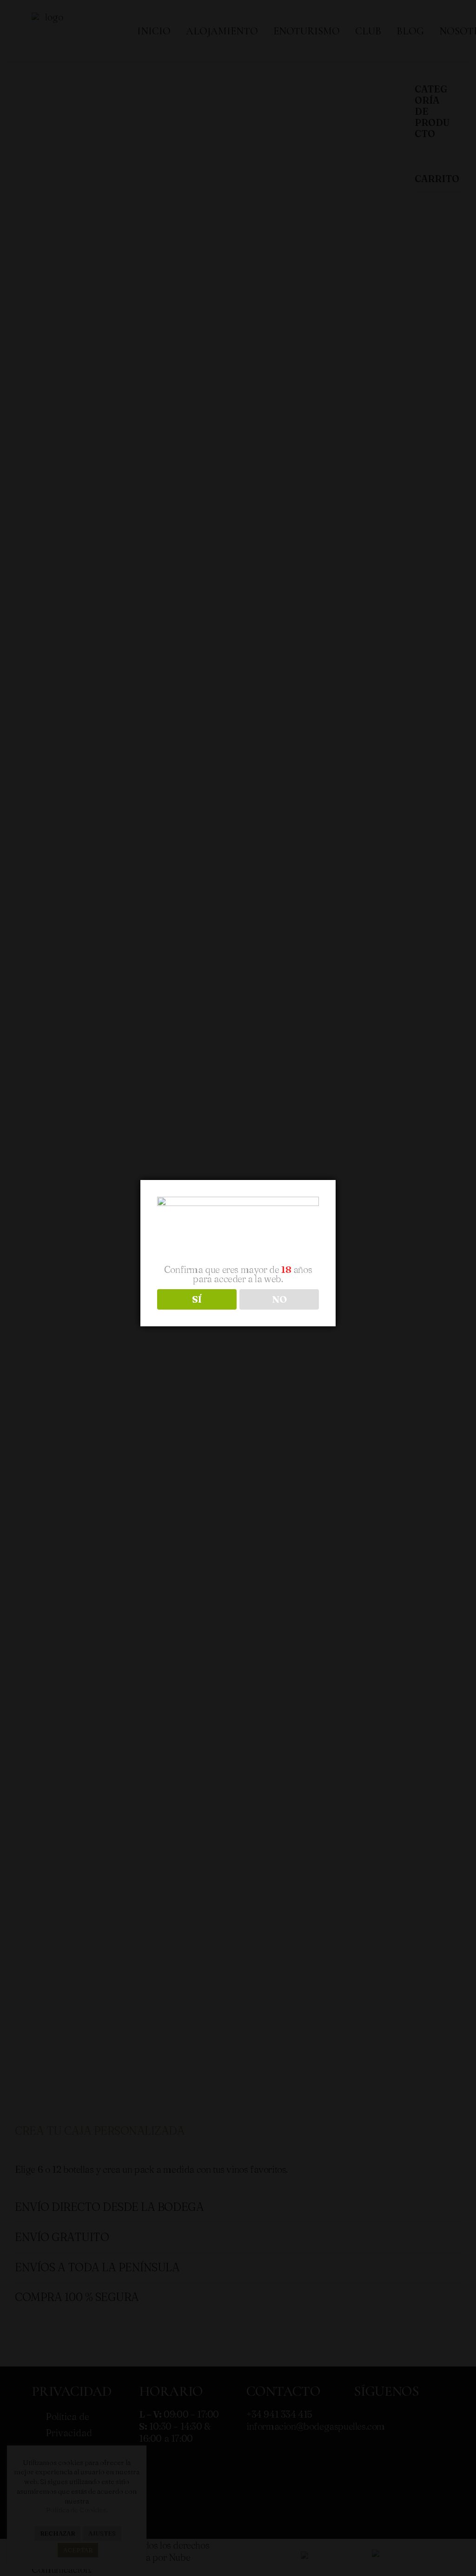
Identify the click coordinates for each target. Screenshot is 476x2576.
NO (279, 1299)
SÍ (197, 1299)
